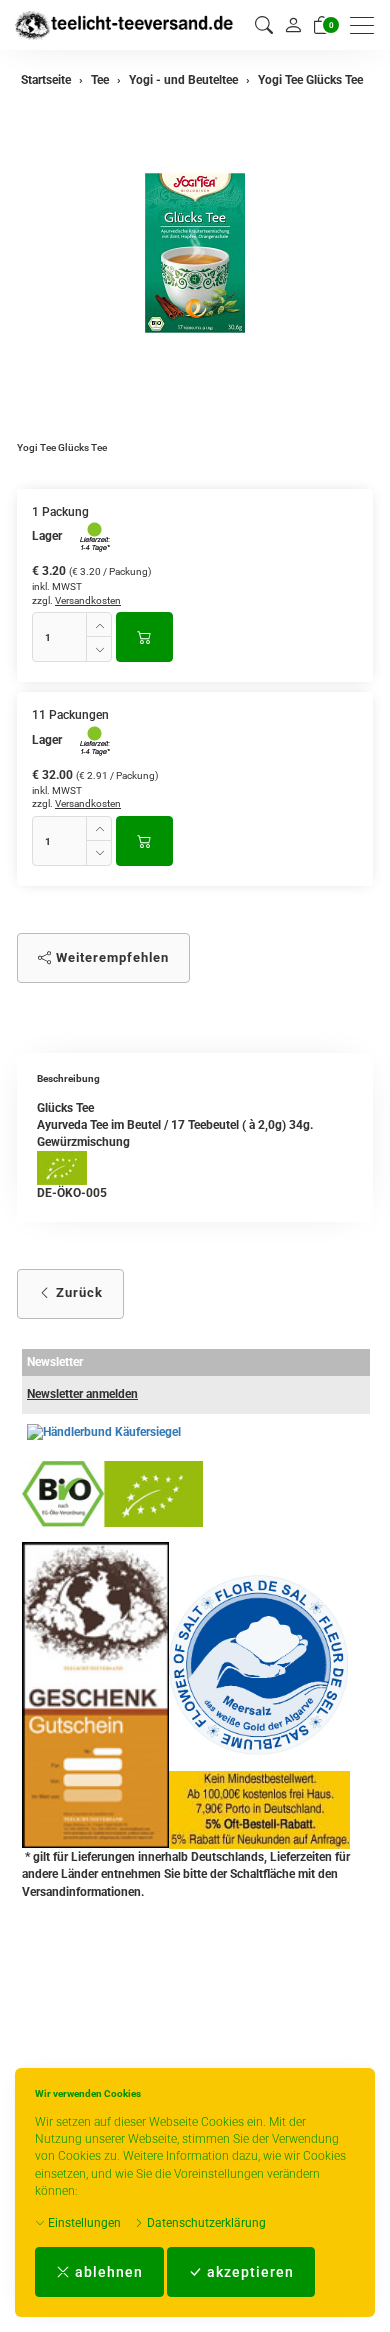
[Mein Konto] (293, 25)
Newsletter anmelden (82, 1394)
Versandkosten (88, 600)
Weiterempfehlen (110, 957)
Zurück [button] (77, 1292)
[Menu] (367, 25)
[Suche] (264, 25)
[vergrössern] (195, 253)
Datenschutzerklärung (205, 2223)
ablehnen (107, 2272)
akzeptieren (248, 2272)
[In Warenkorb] (144, 637)
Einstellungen (83, 2223)
